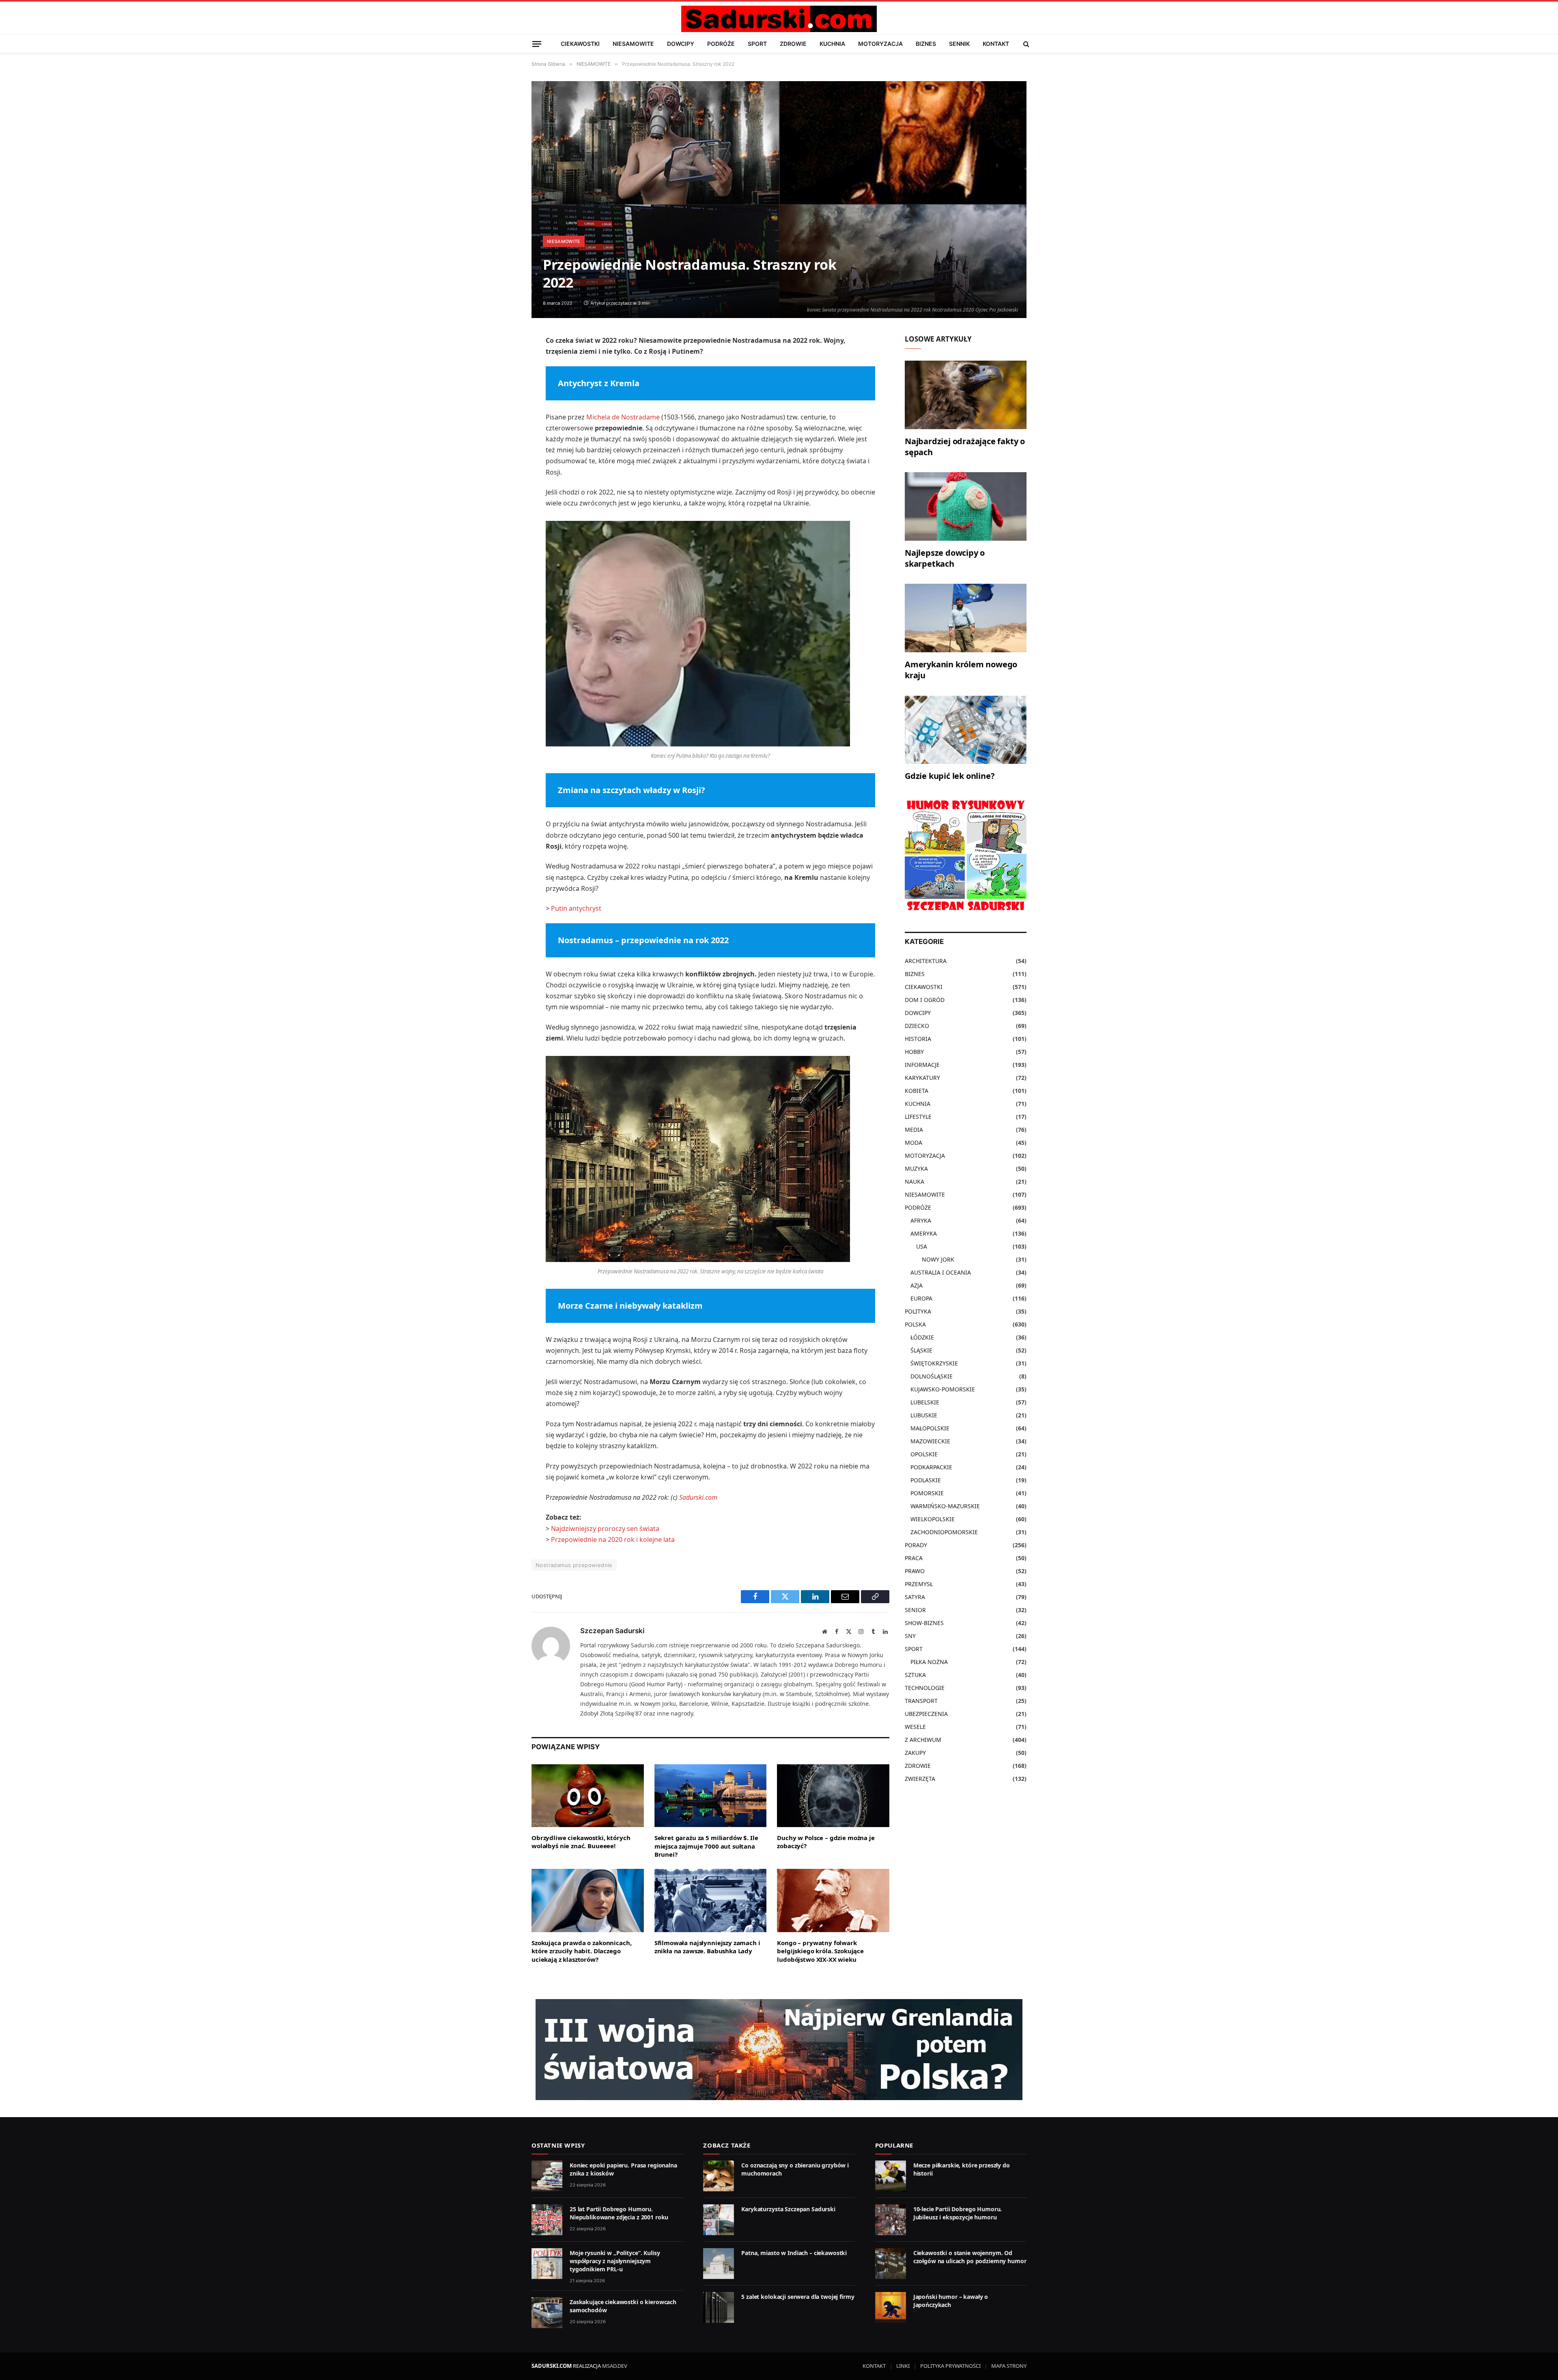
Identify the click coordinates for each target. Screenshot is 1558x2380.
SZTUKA (915, 1675)
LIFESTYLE (918, 1117)
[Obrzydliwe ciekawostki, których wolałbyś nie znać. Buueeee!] (588, 1796)
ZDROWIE (793, 44)
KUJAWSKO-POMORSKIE (943, 1389)
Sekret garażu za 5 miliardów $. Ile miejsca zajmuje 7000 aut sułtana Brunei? (706, 1846)
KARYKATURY (922, 1078)
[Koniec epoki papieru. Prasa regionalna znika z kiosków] (547, 2176)
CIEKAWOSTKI (580, 44)
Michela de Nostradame (623, 417)
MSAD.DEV (615, 2366)
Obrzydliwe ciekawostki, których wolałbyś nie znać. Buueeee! (581, 1842)
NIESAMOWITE (633, 44)
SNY (910, 1636)
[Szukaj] (1025, 44)
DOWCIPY (681, 44)
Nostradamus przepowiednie (574, 1565)
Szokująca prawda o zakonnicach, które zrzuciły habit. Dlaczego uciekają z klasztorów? (581, 1951)
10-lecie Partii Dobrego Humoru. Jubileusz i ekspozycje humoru (958, 2213)
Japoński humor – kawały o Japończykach (951, 2301)
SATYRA (915, 1597)
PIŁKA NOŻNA (929, 1662)
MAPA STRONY (1009, 2366)
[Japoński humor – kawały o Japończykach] (891, 2307)
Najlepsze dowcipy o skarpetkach (945, 558)
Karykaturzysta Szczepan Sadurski (788, 2209)
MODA (913, 1143)
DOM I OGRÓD (925, 1000)
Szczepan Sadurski (612, 1631)
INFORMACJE (922, 1065)
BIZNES (926, 44)
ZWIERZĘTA (920, 1779)
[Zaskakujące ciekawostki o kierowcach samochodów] (547, 2313)
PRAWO (915, 1571)
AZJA (917, 1285)
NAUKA (915, 1181)
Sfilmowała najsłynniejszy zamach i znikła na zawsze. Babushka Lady (707, 1947)
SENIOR (915, 1610)
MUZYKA (916, 1169)
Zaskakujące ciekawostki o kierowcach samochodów (623, 2306)
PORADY (916, 1545)
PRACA (914, 1558)
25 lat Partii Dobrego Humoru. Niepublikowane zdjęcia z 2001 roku (619, 2213)
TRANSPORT (921, 1701)
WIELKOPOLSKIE (933, 1519)
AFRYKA (921, 1220)
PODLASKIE (926, 1480)
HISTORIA (918, 1039)
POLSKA (915, 1324)
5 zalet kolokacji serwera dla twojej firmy (798, 2297)
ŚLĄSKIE (921, 1350)
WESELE (915, 1727)
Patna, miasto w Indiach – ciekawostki (794, 2253)
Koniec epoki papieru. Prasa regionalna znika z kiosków (623, 2169)
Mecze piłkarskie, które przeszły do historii (962, 2169)
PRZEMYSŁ (919, 1584)
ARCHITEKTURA (926, 961)
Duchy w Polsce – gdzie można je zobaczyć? (826, 1842)
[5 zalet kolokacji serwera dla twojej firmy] (719, 2307)
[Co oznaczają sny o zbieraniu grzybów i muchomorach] (719, 2176)
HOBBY (914, 1052)
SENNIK (959, 44)
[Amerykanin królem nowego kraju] (966, 618)
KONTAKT (996, 44)
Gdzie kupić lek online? (950, 776)
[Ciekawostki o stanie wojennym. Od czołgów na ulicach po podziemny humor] (891, 2264)
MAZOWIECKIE (930, 1441)
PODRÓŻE (721, 44)
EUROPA (921, 1298)
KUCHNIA (832, 44)
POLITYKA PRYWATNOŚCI (950, 2366)
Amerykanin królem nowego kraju (961, 670)
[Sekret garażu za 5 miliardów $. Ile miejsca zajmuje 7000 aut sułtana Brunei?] (711, 1796)
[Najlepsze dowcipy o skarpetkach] (966, 506)
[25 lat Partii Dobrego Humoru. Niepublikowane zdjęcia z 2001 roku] (547, 2220)
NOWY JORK (938, 1259)
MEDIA (914, 1130)
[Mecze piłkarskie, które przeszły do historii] (891, 2176)
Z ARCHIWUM (923, 1740)
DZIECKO (917, 1026)
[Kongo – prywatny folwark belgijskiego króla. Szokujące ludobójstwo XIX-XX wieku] (833, 1901)
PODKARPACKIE (931, 1467)
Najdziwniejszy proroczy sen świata (605, 1529)
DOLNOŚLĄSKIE (932, 1376)
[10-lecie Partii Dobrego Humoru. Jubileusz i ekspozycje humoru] (891, 2220)
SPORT (757, 44)
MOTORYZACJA (880, 44)
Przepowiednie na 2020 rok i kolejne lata (613, 1539)
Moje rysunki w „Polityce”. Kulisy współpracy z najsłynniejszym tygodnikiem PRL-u (615, 2261)
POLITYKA (918, 1311)
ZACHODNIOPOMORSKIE (944, 1532)
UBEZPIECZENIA (926, 1714)
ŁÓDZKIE (922, 1337)
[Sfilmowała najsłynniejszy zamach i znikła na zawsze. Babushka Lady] (711, 1901)
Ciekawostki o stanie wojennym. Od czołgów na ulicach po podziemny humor (970, 2257)
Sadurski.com (698, 1497)
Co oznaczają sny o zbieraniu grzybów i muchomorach (795, 2169)
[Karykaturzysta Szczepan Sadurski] (719, 2220)
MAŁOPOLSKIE (930, 1428)
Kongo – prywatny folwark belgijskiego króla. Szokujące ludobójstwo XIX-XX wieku (820, 1951)
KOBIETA (917, 1091)
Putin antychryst (576, 908)
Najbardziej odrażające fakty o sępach (965, 447)
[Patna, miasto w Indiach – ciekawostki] (719, 2264)
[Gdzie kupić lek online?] (966, 730)
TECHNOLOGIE (925, 1688)
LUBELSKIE (925, 1402)
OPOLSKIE (924, 1454)
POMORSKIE (927, 1493)
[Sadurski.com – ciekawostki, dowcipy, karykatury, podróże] (779, 19)
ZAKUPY (915, 1753)
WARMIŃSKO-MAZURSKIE (945, 1506)
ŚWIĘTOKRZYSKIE (934, 1363)
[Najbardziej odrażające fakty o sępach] (966, 395)
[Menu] (537, 44)
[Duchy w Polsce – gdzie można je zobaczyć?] (833, 1796)
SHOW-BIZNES (924, 1623)
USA (922, 1246)
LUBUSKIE (924, 1415)
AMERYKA (924, 1233)
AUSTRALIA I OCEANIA (941, 1272)
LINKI (903, 2366)
